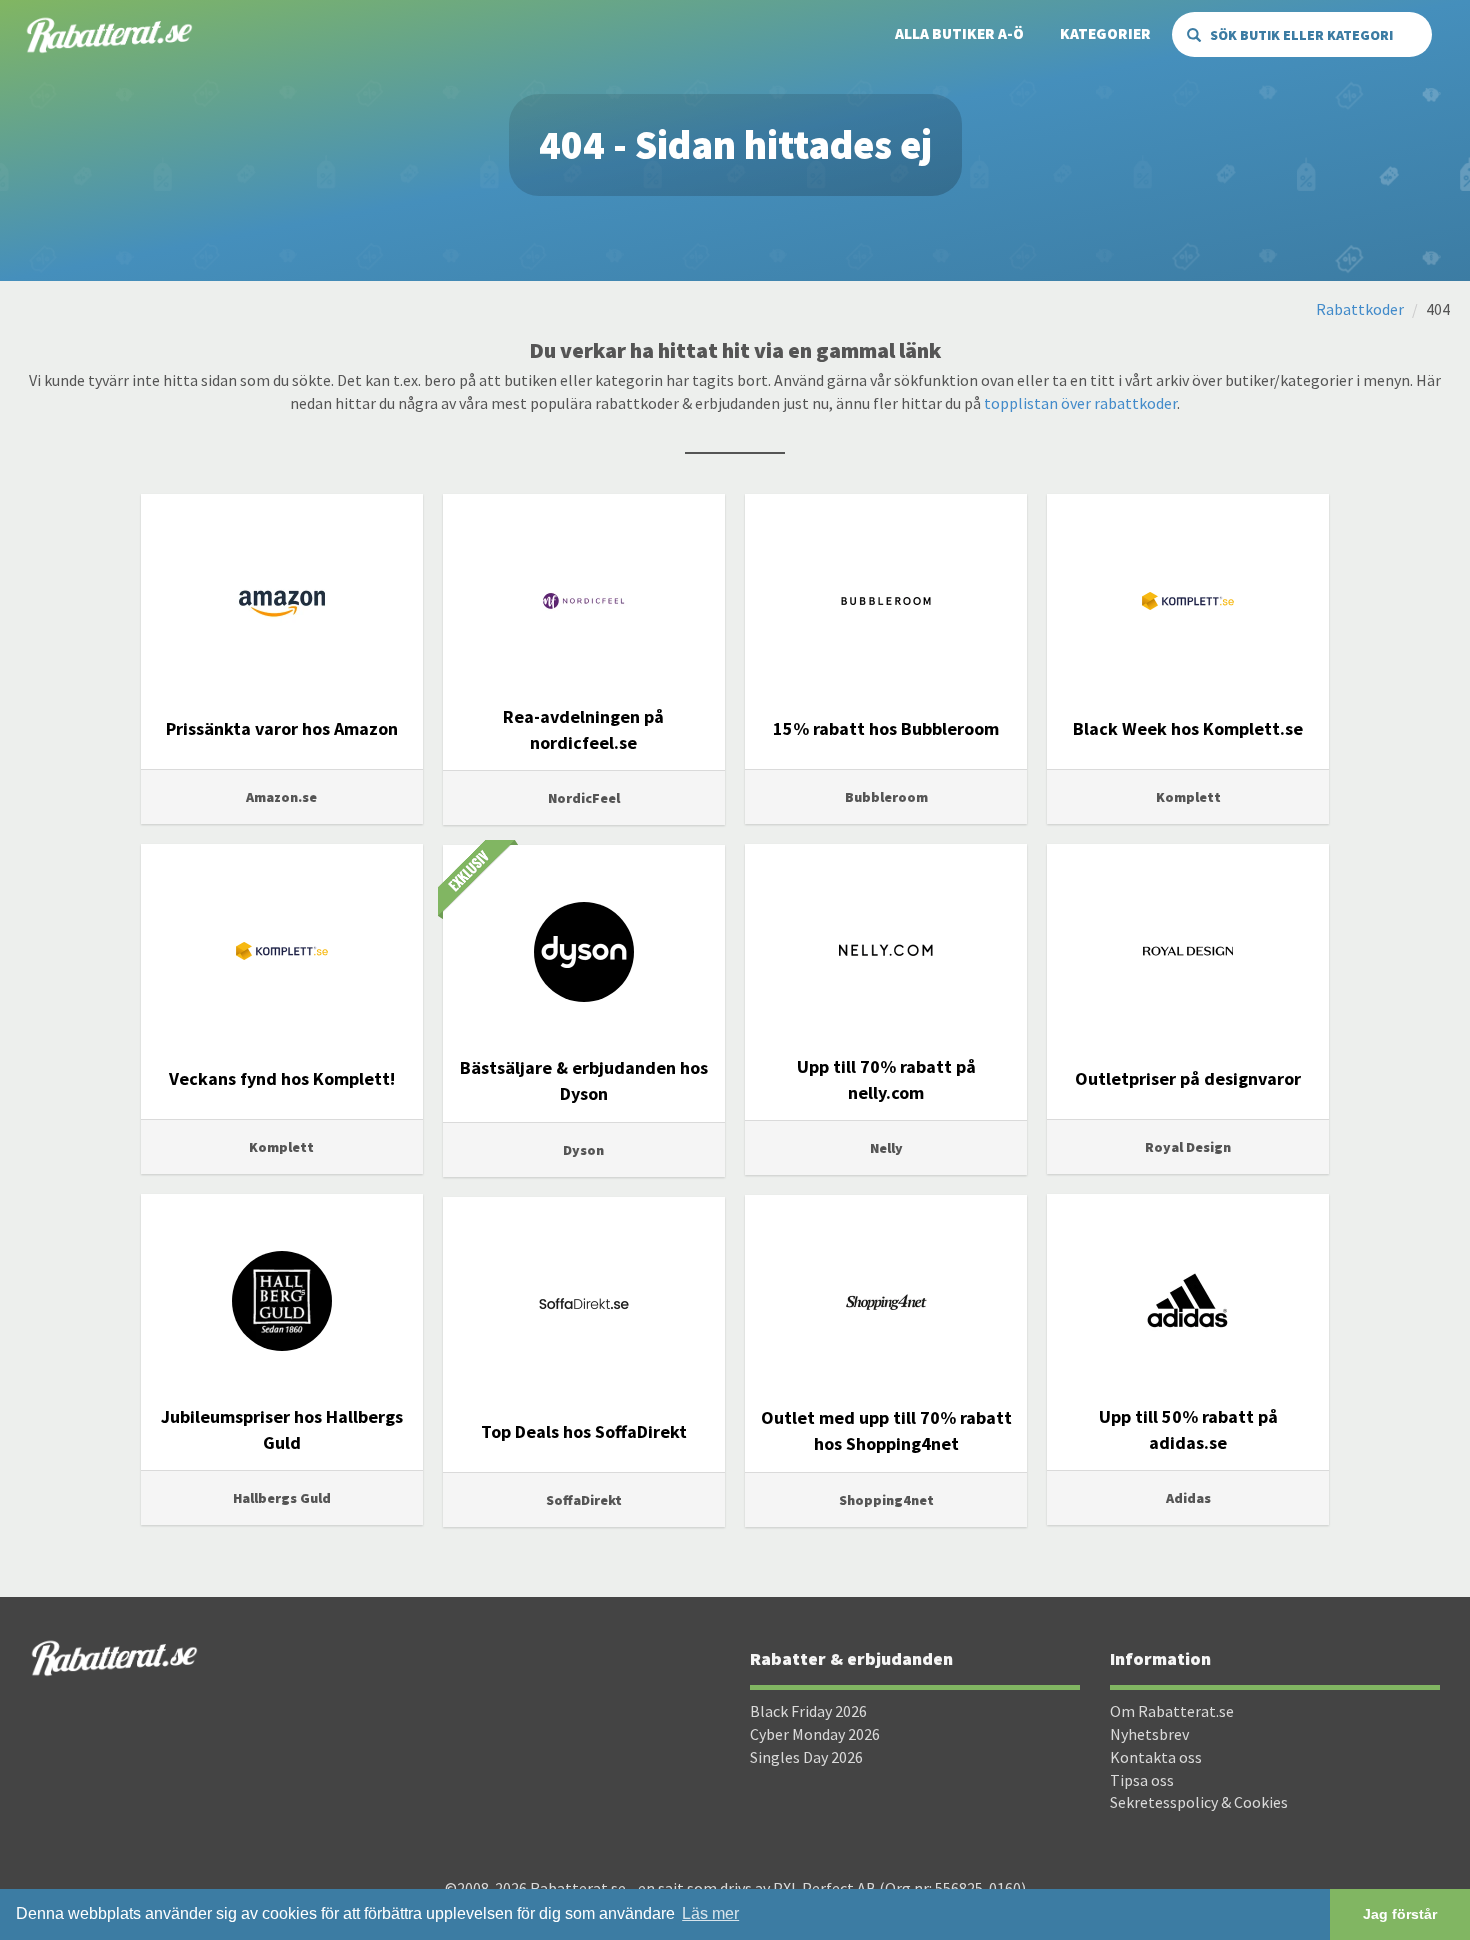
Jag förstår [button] (1400, 1914)
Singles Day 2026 (806, 1757)
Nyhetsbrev (1149, 1734)
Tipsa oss (1142, 1780)
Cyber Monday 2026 (815, 1734)
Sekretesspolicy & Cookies (1199, 1802)
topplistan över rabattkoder (1080, 403)
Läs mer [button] (710, 1913)
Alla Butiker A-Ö (959, 33)
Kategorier (1105, 33)
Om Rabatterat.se (1172, 1711)
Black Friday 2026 (808, 1711)
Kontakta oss (1156, 1757)
